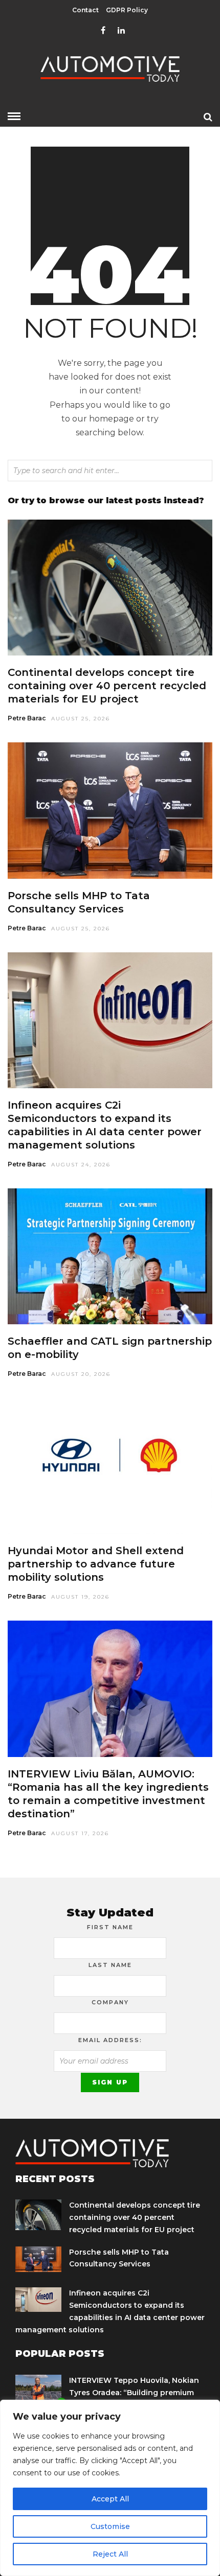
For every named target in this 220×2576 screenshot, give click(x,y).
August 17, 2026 (80, 1833)
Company (110, 2002)
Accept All (110, 2499)
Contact (85, 10)
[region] (110, 2488)
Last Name (110, 1965)
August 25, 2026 (81, 719)
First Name (110, 1927)
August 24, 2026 (81, 1165)
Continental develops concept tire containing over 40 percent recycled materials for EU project (107, 686)
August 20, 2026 (81, 1374)
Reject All (110, 2554)
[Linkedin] (121, 31)
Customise (110, 2526)
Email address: (110, 2040)
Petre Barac (27, 718)
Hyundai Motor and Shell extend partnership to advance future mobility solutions (96, 1564)
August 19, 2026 (80, 1597)
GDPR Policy (127, 10)
